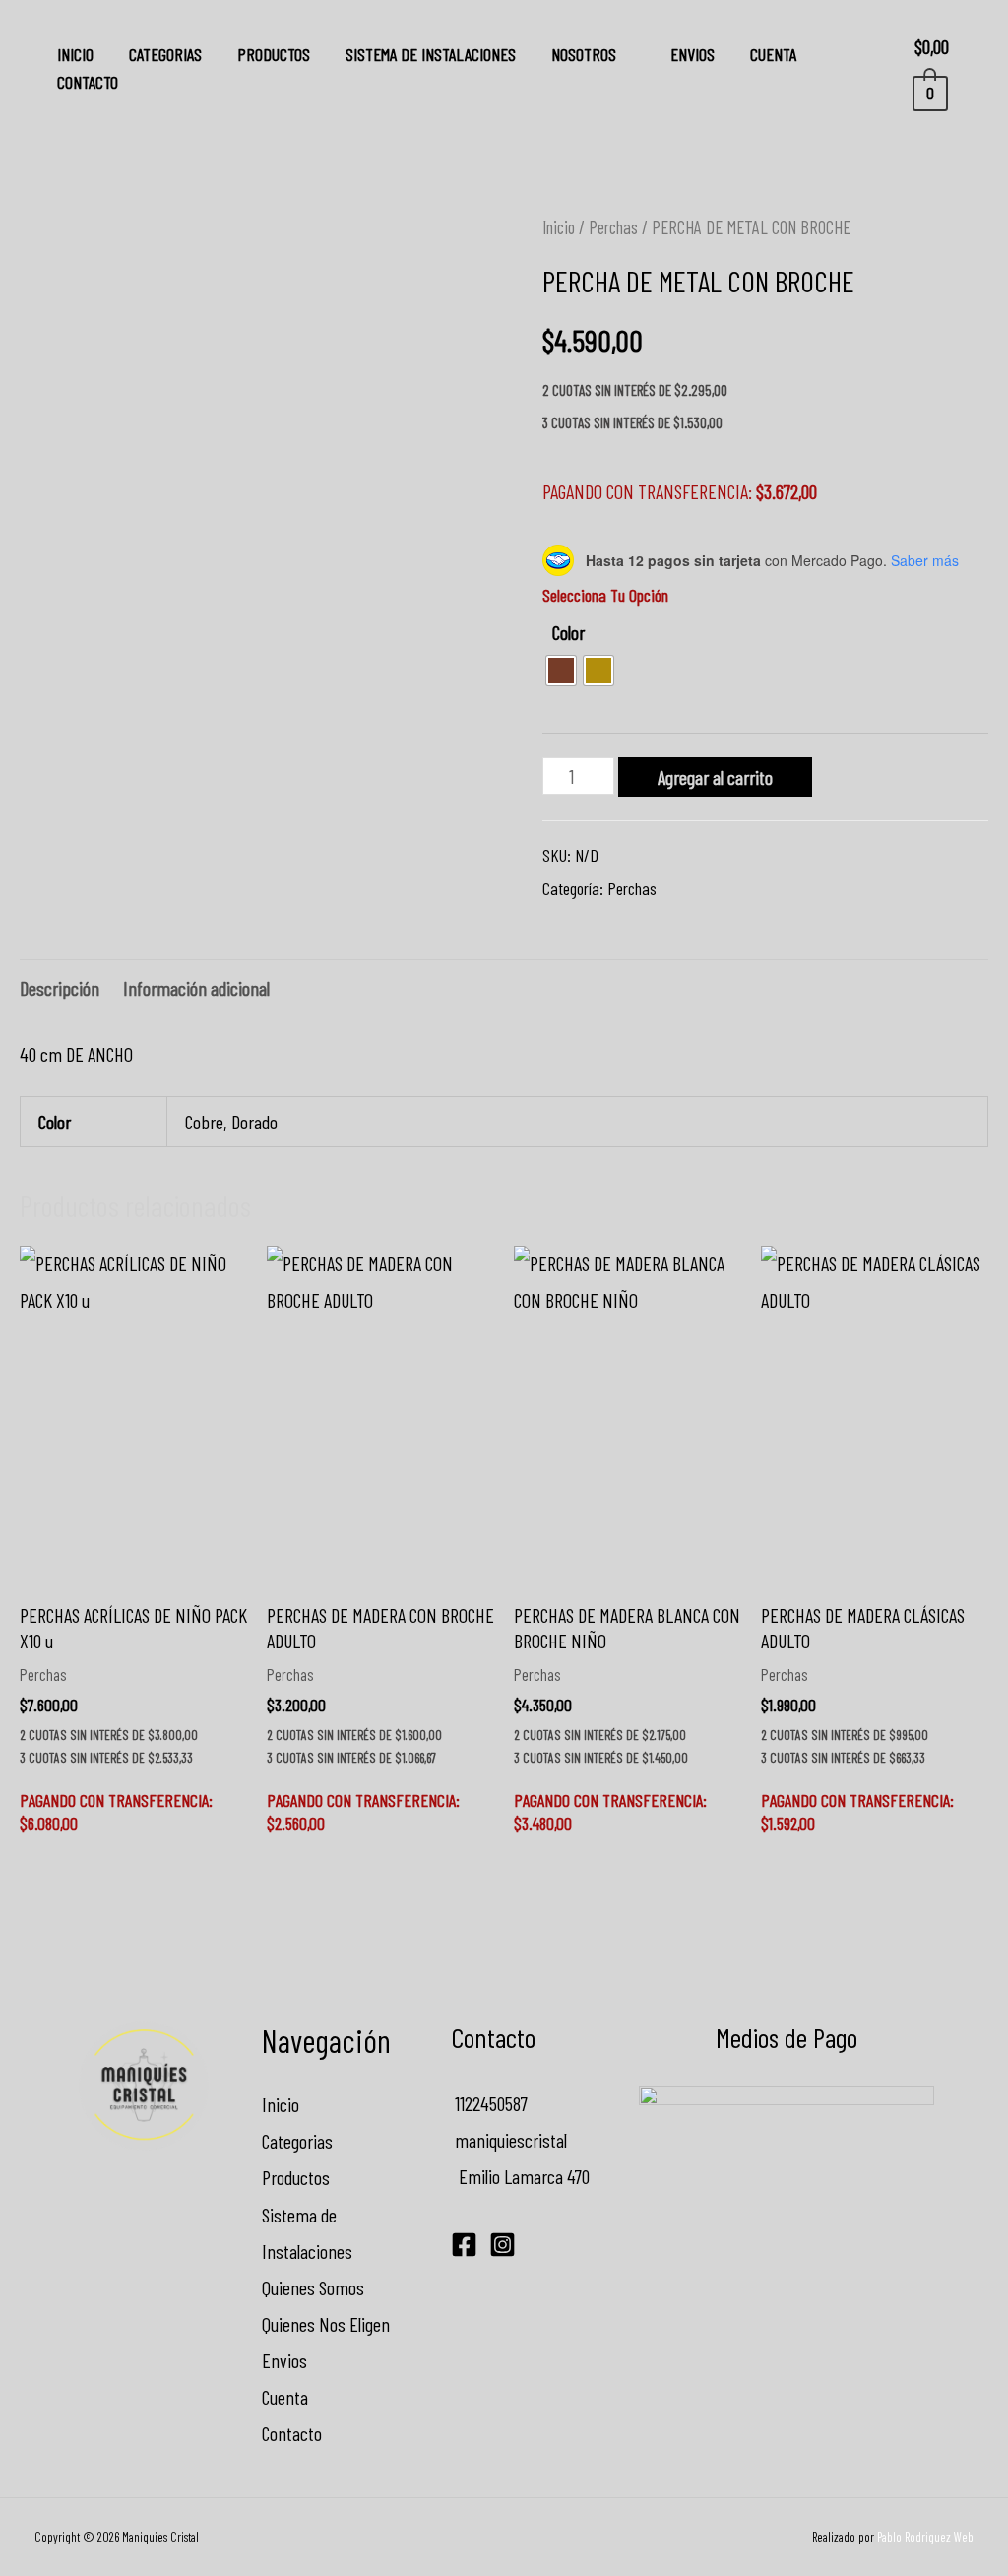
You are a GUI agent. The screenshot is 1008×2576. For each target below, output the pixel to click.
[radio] (561, 671)
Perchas (613, 227)
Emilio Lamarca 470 (520, 2176)
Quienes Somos (313, 2287)
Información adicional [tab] (196, 988)
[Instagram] (503, 2245)
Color (568, 632)
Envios (693, 54)
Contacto (88, 82)
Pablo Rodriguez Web (925, 2537)
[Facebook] (464, 2245)
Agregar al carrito (715, 777)
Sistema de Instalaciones (431, 54)
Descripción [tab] (60, 988)
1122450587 (489, 2103)
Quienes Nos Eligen (326, 2324)
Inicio (75, 54)
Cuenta (773, 54)
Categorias (165, 54)
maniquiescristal (509, 2140)
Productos (274, 54)
